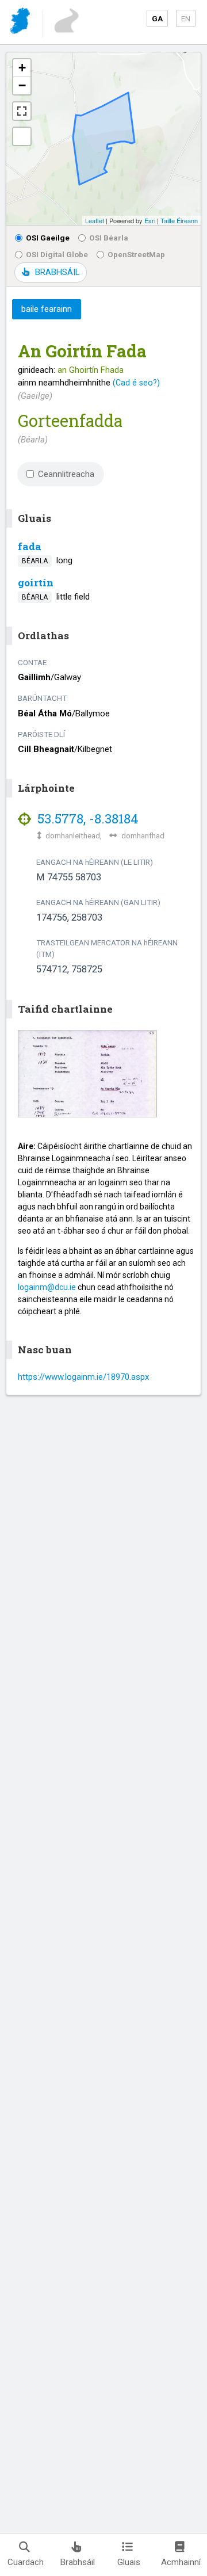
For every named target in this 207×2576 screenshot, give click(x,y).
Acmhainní (181, 2562)
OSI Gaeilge (48, 238)
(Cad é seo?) (136, 383)
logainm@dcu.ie (47, 1287)
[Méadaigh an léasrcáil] (22, 111)
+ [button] (22, 68)
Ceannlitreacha (66, 474)
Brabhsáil (78, 2562)
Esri (150, 220)
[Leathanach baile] (21, 23)
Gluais (129, 2562)
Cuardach (26, 2562)
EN (186, 18)
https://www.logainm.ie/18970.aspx (83, 1377)
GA (157, 18)
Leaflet (95, 220)
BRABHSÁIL (57, 272)
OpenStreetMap (136, 254)
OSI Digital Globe (57, 254)
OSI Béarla (109, 238)
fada (30, 546)
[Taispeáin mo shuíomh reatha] (22, 136)
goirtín (36, 583)
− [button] (22, 85)
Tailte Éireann (179, 220)
